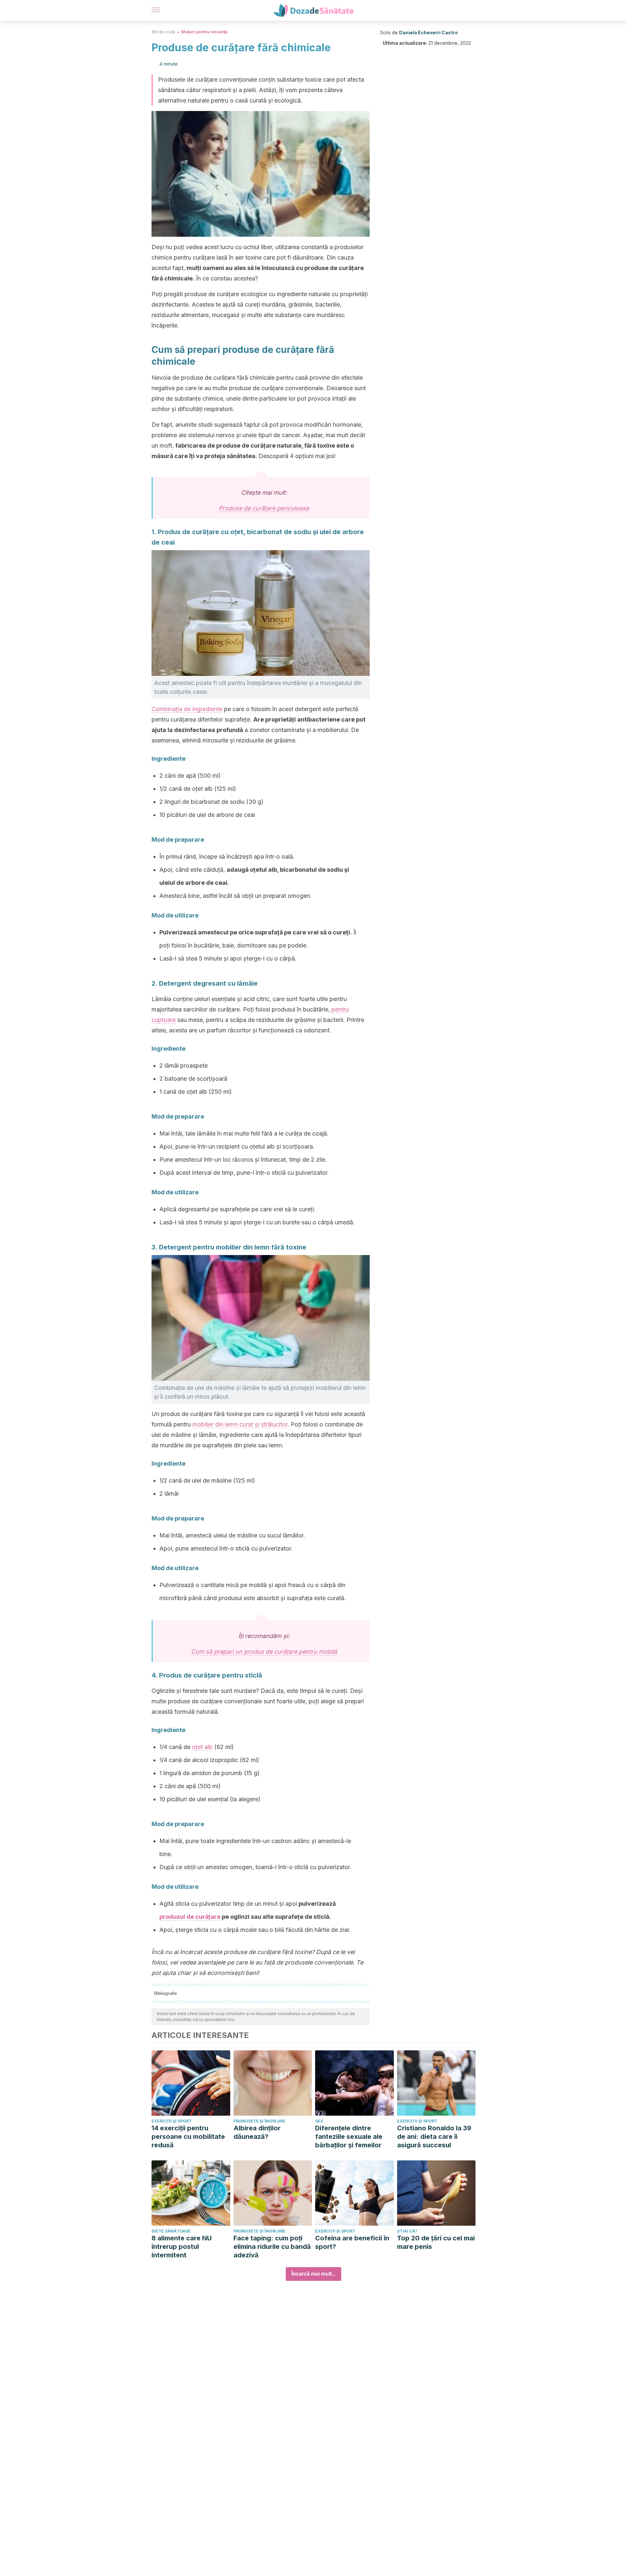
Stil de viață (163, 32)
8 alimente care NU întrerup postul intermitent (182, 2247)
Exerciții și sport (172, 2121)
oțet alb (202, 1747)
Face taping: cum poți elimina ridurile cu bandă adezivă (272, 2247)
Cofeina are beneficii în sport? (352, 2242)
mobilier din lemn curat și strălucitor (240, 1424)
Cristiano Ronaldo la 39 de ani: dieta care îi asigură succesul (434, 2137)
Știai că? (407, 2231)
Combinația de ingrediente (187, 709)
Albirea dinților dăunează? (257, 2132)
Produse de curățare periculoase (264, 508)
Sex (319, 2121)
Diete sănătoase (171, 2231)
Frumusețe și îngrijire (259, 2121)
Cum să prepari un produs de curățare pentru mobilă (264, 1652)
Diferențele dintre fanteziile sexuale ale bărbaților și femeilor (349, 2137)
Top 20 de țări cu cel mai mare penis (436, 2242)
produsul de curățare (190, 1917)
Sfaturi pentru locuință (204, 32)
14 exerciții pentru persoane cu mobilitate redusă (188, 2137)
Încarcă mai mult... (313, 2274)
